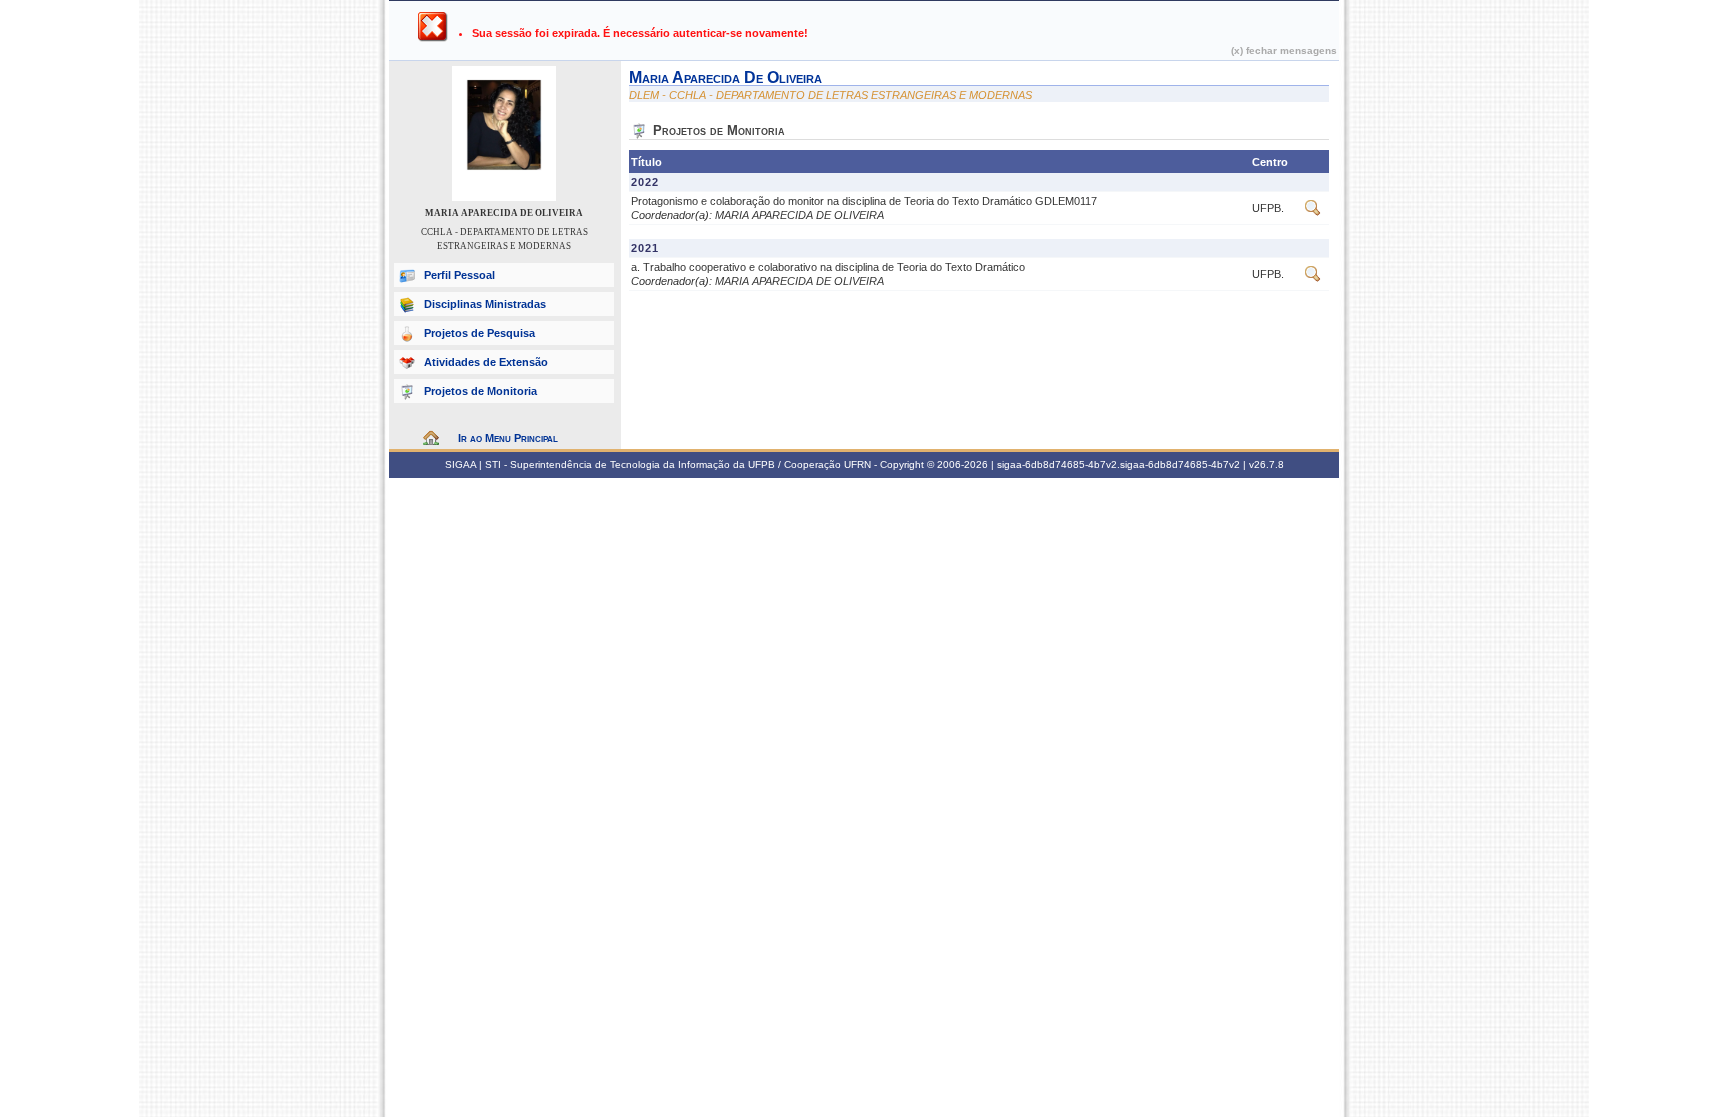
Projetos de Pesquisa (479, 333)
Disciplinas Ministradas (485, 304)
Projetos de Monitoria (480, 391)
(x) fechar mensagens (1284, 50)
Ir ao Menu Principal (508, 438)
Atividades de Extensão (486, 362)
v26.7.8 (1266, 464)
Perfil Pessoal (459, 275)
